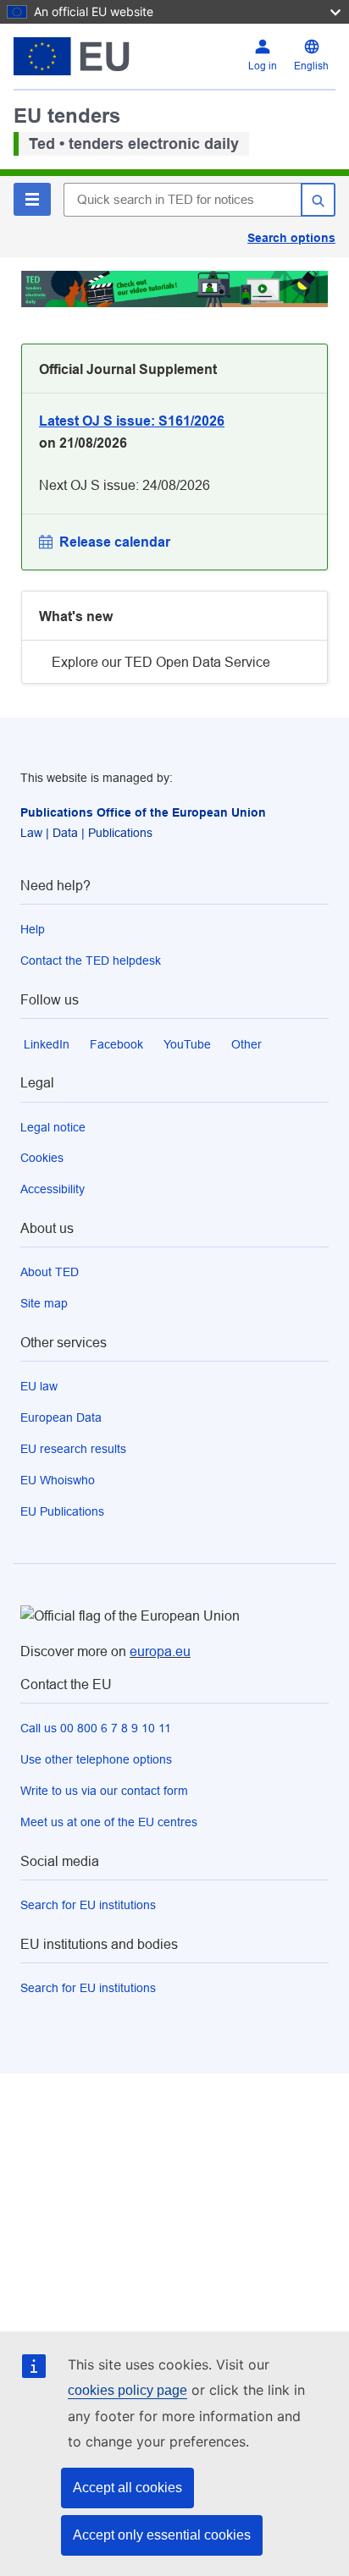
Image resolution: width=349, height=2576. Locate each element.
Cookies (42, 1158)
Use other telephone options (96, 1759)
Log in (263, 66)
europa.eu (160, 1651)
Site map (44, 1303)
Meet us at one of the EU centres (109, 1822)
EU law (39, 1386)
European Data (61, 1417)
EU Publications (62, 1511)
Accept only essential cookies (162, 2535)
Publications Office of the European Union (143, 812)
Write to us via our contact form (104, 1791)
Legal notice (53, 1127)
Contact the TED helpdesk (91, 960)
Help (33, 929)
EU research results (73, 1449)
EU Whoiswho (58, 1480)
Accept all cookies (127, 2488)
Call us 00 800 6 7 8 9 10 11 (96, 1728)
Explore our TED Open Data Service (161, 662)
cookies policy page (127, 2390)
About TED (50, 1272)
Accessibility (53, 1189)
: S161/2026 (132, 421)
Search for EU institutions (88, 1905)
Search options (291, 238)
